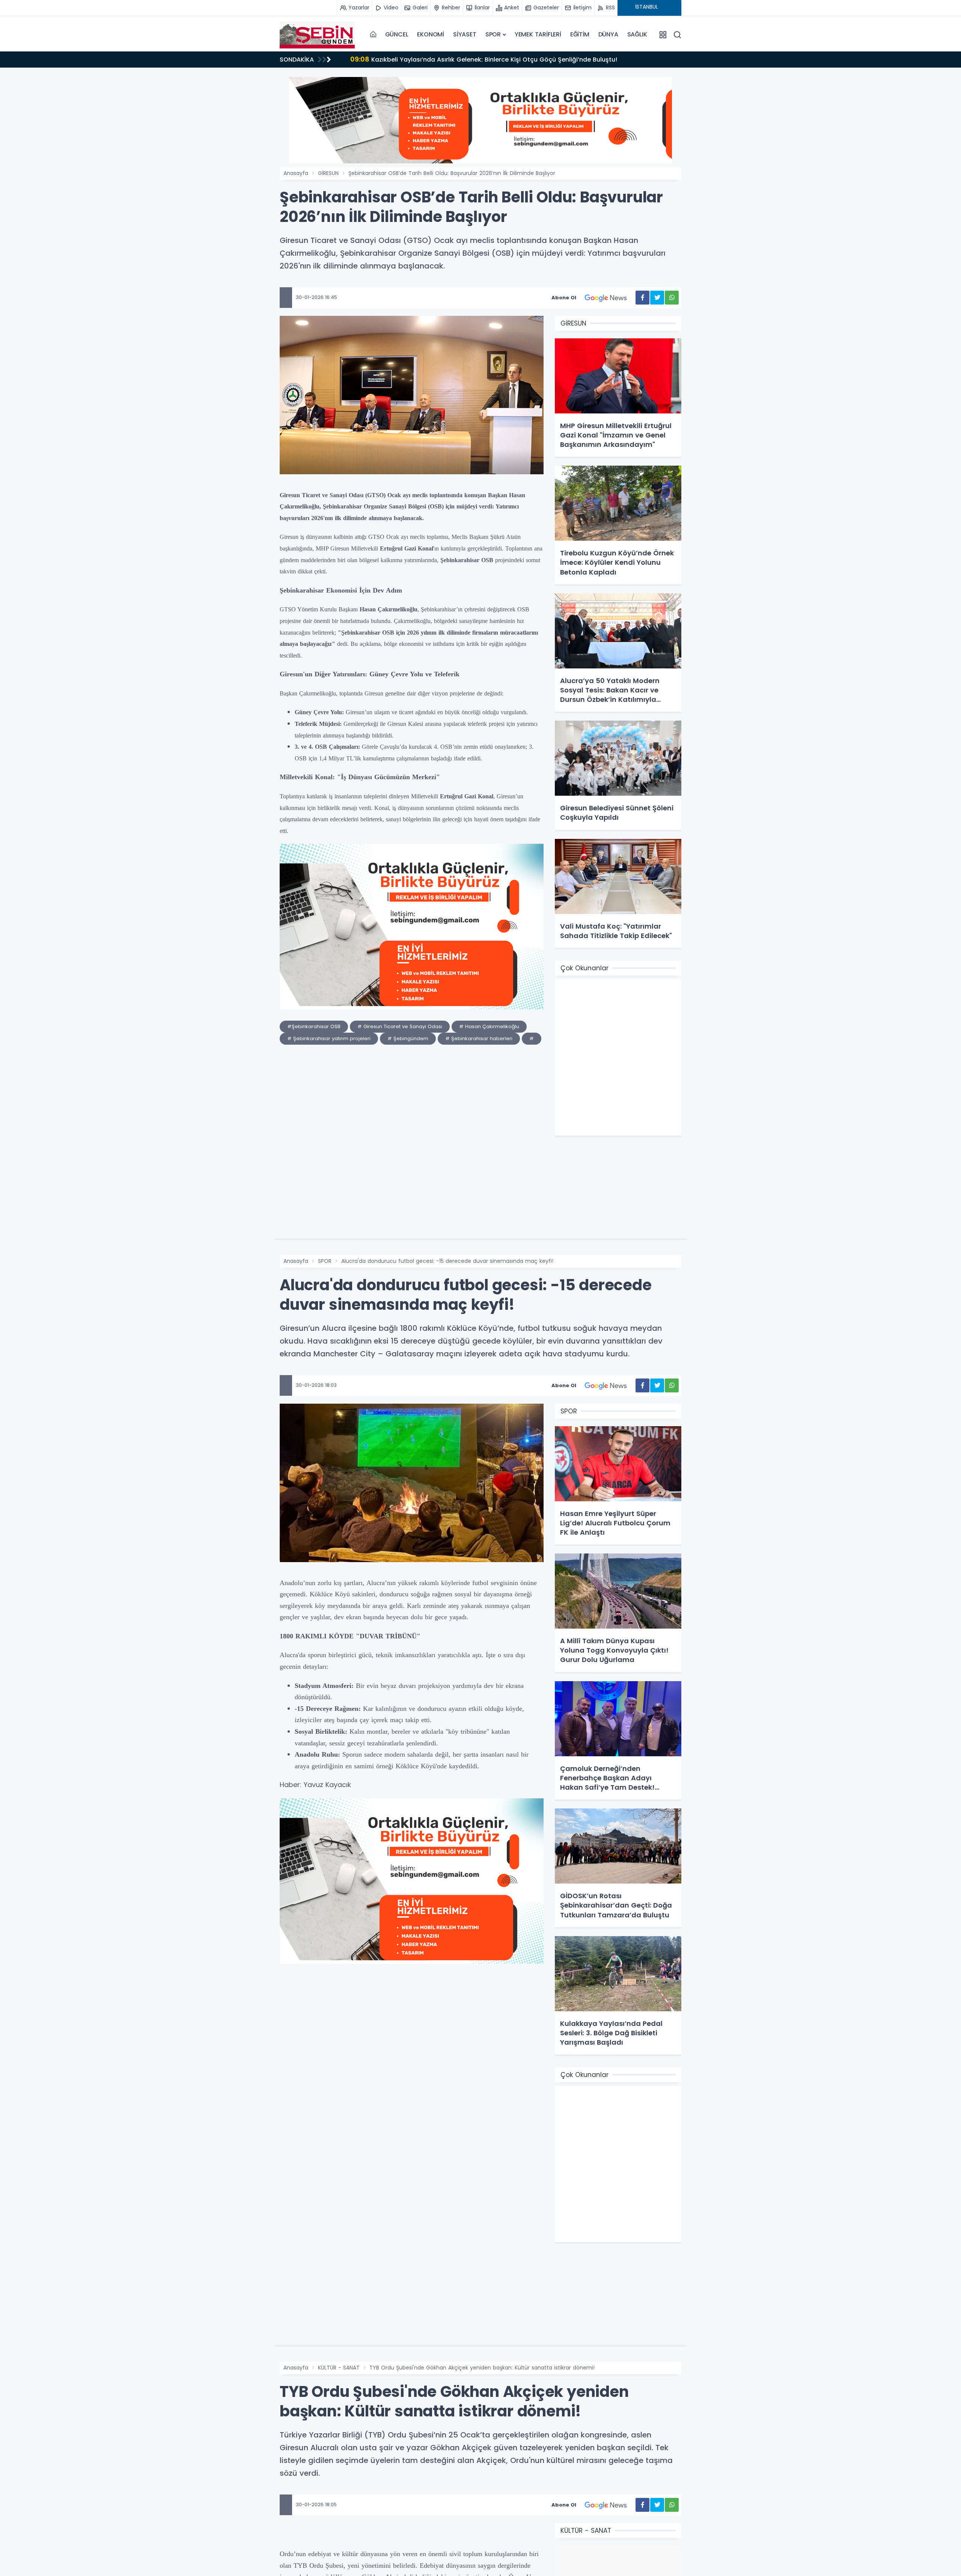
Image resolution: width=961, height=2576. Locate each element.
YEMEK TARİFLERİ (538, 34)
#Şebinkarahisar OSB (314, 1026)
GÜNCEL (397, 34)
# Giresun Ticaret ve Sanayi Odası (400, 1026)
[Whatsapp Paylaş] (672, 298)
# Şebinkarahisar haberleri (479, 1038)
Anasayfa (296, 173)
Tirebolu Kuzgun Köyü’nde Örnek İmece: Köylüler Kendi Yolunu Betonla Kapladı (480, 59)
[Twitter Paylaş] (657, 298)
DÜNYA (608, 34)
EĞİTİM (580, 34)
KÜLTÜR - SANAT (339, 2368)
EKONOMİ (431, 34)
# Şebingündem (408, 1038)
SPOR (493, 34)
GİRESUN (328, 173)
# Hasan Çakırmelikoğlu (489, 1026)
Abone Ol (564, 298)
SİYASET (465, 34)
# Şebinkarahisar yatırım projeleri (329, 1038)
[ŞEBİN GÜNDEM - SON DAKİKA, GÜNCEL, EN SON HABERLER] (317, 35)
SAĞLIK (637, 34)
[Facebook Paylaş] (642, 298)
